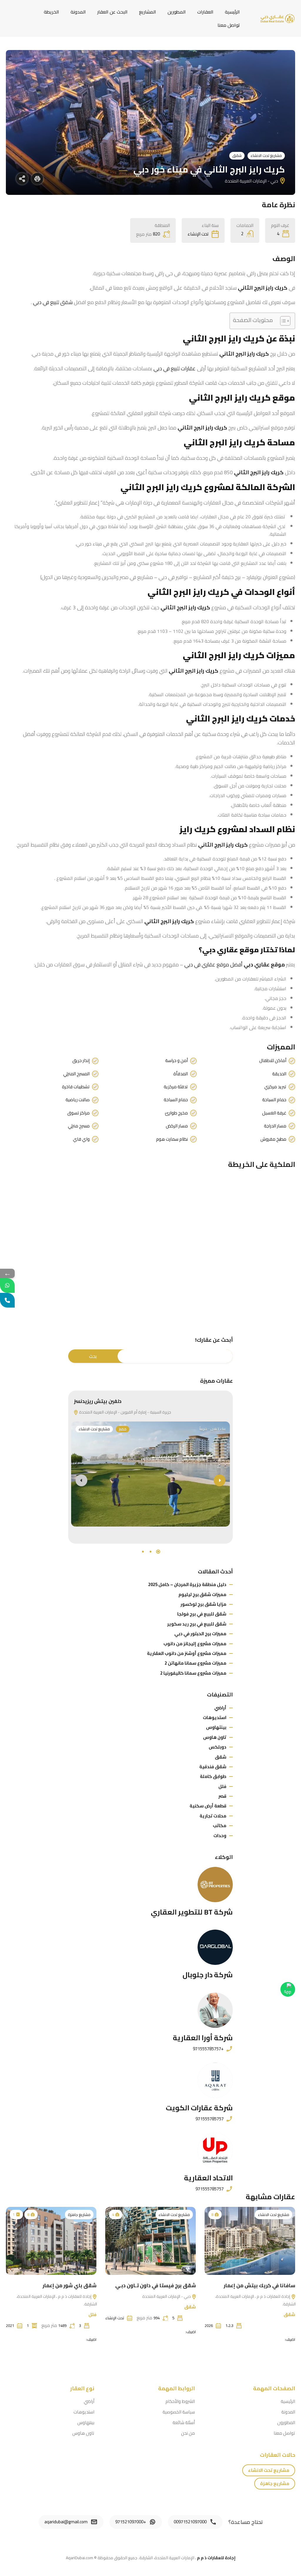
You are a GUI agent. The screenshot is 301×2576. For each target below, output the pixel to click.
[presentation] (81, 1480)
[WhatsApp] (7, 1285)
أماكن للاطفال (273, 1061)
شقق (237, 155)
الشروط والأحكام (180, 2401)
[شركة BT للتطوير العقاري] (215, 1885)
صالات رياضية (78, 1100)
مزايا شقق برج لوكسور (203, 1604)
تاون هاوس (215, 1737)
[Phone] (7, 1300)
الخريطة (51, 12)
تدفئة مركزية (176, 1087)
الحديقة (279, 1074)
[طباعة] (37, 179)
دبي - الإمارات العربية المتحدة (167, 2296)
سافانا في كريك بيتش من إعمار (259, 2285)
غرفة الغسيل (274, 1113)
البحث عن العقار (112, 12)
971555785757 (210, 2119)
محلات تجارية (213, 1816)
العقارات (205, 12)
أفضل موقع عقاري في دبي (213, 964)
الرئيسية (232, 12)
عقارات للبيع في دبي (175, 368)
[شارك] (22, 179)
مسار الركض (177, 1126)
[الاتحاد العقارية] (215, 2150)
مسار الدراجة (275, 1126)
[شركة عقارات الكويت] (215, 2080)
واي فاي (81, 1139)
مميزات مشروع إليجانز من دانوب (195, 1644)
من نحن (188, 2433)
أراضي (220, 1708)
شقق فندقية (213, 1767)
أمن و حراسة (177, 1061)
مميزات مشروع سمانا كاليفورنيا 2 (193, 1673)
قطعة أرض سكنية (208, 1806)
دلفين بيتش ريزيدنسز (98, 1401)
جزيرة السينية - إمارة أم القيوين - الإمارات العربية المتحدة (125, 1412)
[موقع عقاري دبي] (277, 18)
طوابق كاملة (213, 1776)
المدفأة (181, 1074)
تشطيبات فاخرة (76, 1087)
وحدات (220, 1836)
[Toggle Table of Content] (282, 321)
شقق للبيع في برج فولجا (202, 1614)
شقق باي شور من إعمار (70, 2285)
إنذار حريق (81, 1061)
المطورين (177, 12)
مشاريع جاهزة (79, 2215)
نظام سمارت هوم (172, 1139)
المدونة (78, 12)
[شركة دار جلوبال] (215, 1947)
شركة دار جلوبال (208, 1975)
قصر (222, 1796)
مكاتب (220, 1826)
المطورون (286, 2422)
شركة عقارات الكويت (199, 2108)
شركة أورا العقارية (203, 2038)
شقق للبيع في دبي (53, 302)
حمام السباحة (274, 1100)
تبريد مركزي (275, 1087)
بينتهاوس (216, 1727)
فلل (222, 1786)
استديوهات (215, 1717)
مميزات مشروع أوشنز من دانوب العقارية (187, 1653)
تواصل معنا (229, 25)
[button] (158, 1552)
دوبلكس (218, 1747)
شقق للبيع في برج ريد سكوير (197, 1624)
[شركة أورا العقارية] (215, 2010)
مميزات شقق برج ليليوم (202, 1594)
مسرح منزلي (79, 1126)
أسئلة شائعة (184, 2422)
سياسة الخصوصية (179, 2412)
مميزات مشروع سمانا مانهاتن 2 (195, 1663)
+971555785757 (208, 2049)
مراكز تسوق (78, 1113)
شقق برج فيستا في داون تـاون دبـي (155, 2285)
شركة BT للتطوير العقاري (192, 1912)
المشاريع (148, 12)
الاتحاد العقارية (208, 2178)
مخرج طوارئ (176, 1113)
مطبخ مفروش (273, 1139)
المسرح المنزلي (76, 1074)
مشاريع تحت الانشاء (266, 155)
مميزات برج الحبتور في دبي (200, 1634)
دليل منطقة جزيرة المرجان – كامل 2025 (187, 1584)
